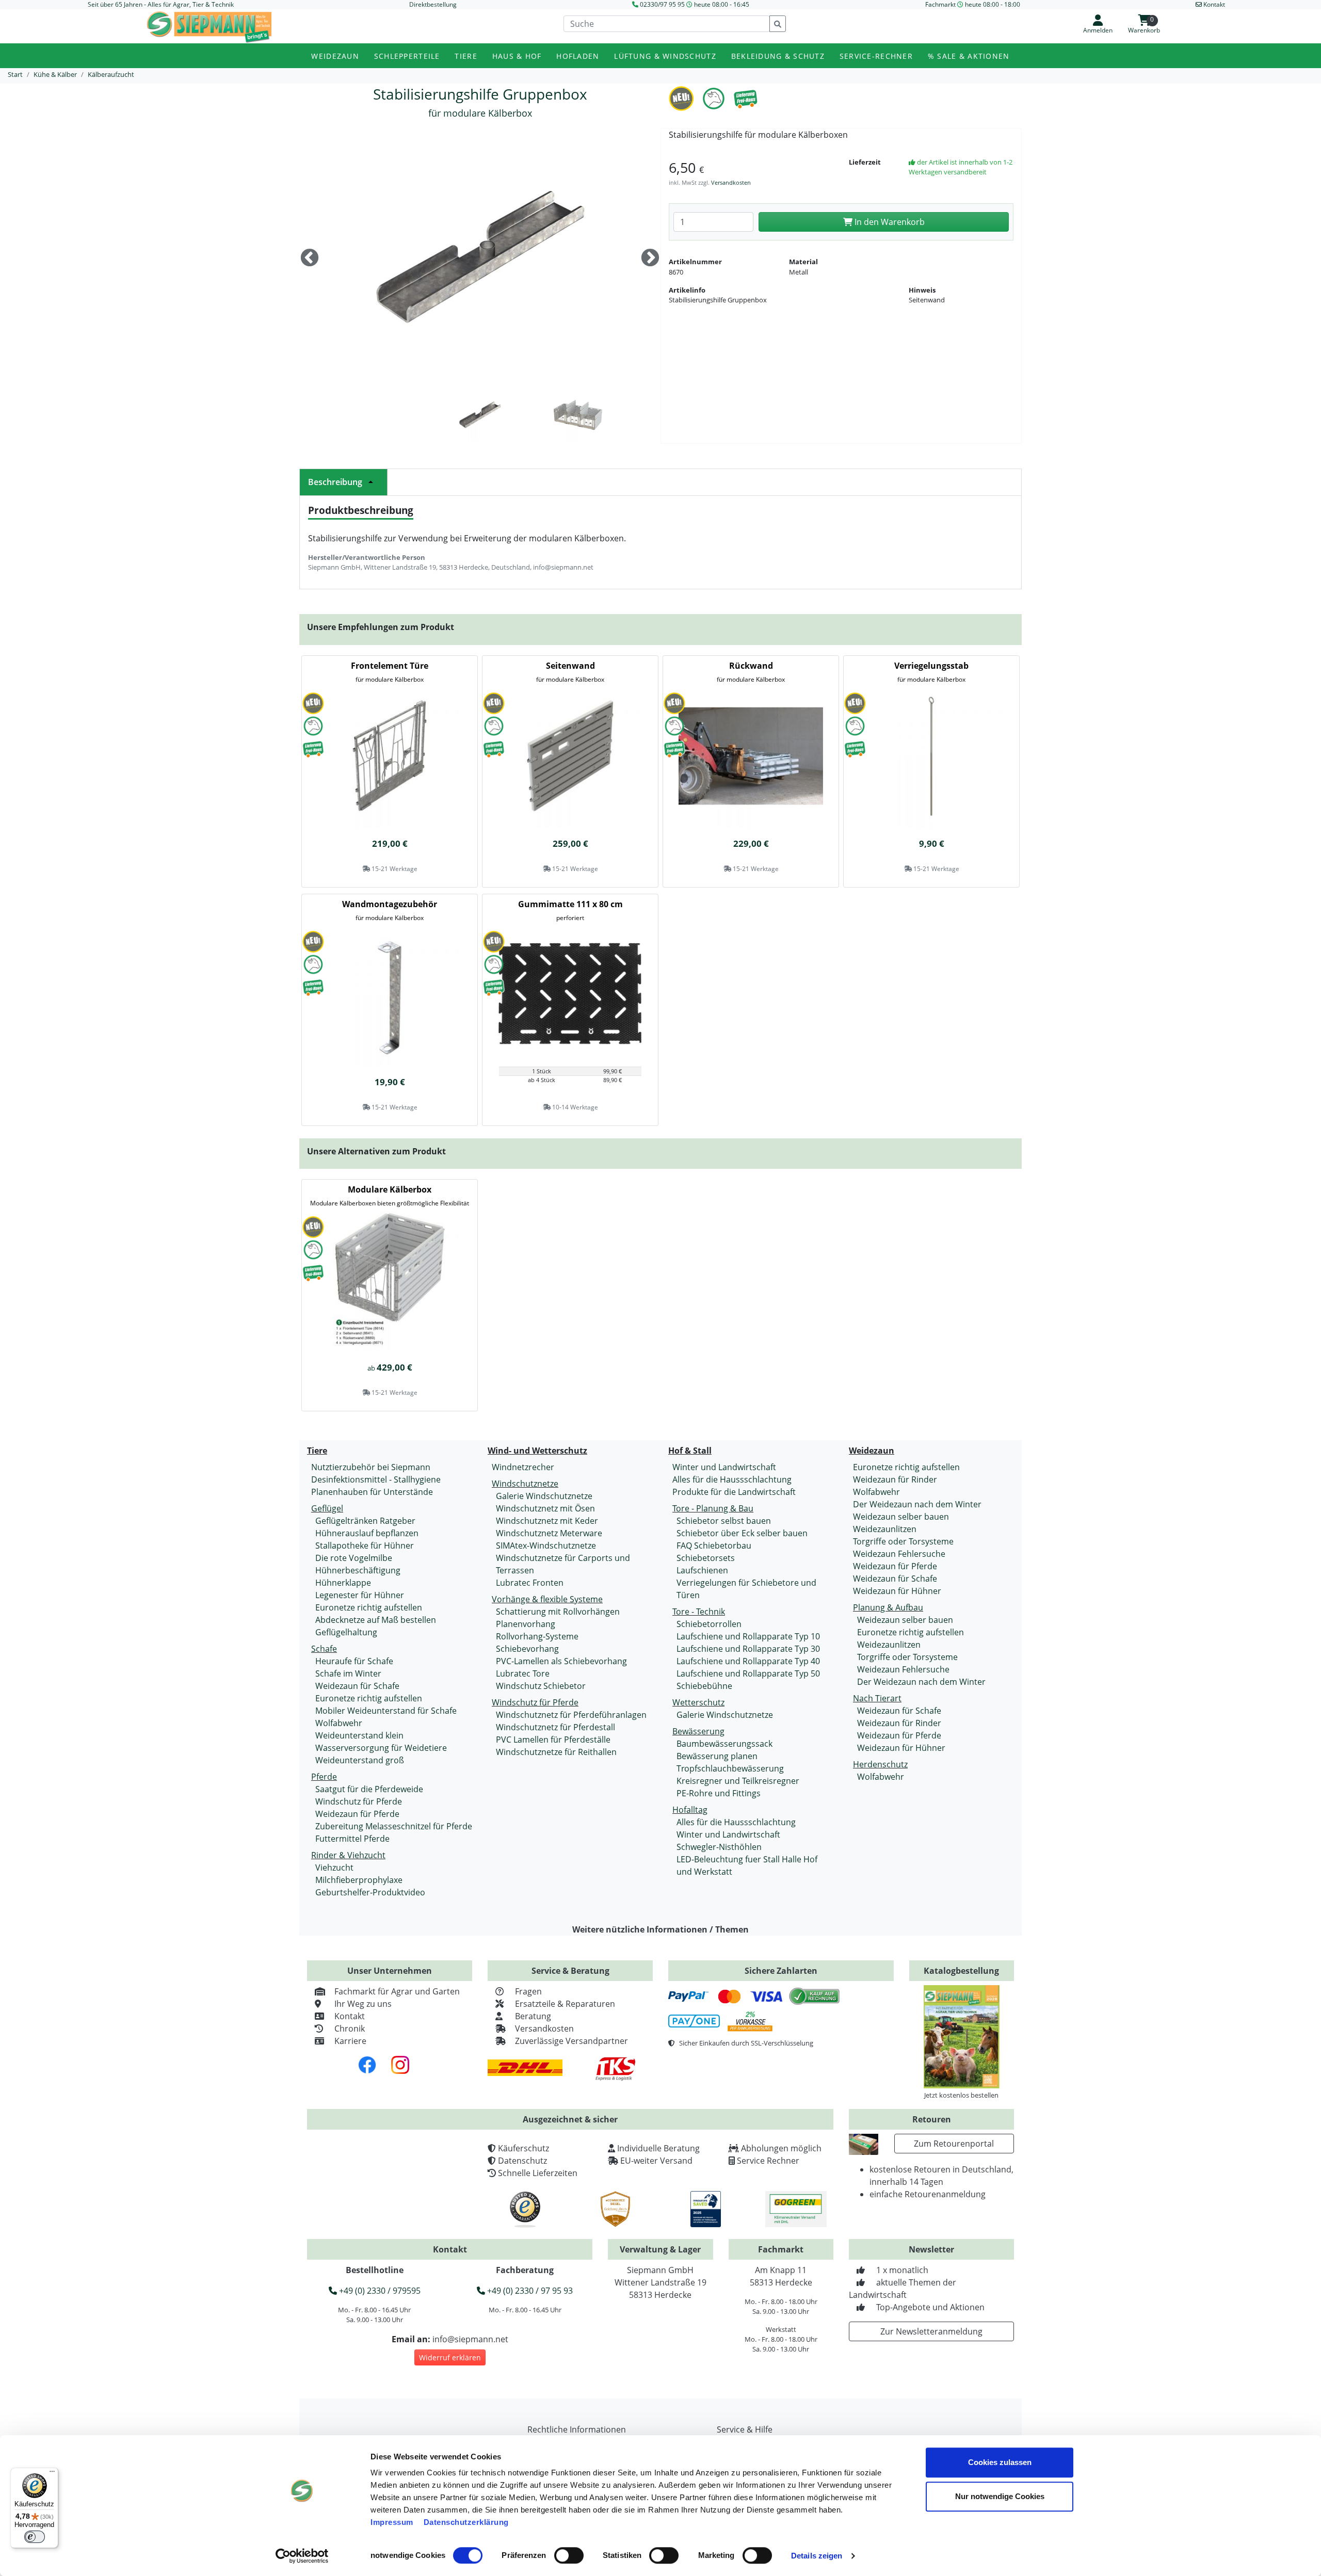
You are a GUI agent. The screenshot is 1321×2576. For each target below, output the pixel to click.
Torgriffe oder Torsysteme (903, 1541)
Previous (310, 259)
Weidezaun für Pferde (357, 1814)
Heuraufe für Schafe (354, 1661)
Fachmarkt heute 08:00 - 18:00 (973, 4)
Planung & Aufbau (888, 1607)
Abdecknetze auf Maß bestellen (376, 1620)
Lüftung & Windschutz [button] (665, 56)
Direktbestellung (433, 4)
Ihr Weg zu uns (363, 2004)
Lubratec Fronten (530, 1583)
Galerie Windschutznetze (544, 1496)
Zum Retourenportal (954, 2144)
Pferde (324, 1777)
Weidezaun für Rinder (895, 1479)
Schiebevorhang (527, 1649)
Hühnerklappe (343, 1583)
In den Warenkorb (889, 222)
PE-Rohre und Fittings (719, 1793)
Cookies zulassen (1000, 2462)
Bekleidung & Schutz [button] (778, 56)
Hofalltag (690, 1810)
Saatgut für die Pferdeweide (369, 1789)
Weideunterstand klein (359, 1735)
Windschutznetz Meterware (549, 1533)
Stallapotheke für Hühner (365, 1545)
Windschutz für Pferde (359, 1801)
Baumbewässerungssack (724, 1744)
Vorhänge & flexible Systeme (547, 1599)
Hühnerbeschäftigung (358, 1570)
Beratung (533, 2016)
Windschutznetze (525, 1484)
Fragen (528, 1991)
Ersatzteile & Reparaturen (565, 2004)
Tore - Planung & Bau (713, 1508)
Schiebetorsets (706, 1558)
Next (650, 259)
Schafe (324, 1649)
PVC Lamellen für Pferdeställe (553, 1740)
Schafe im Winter (348, 1673)
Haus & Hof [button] (517, 56)
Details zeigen (817, 2556)
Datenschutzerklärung (466, 2522)
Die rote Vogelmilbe (354, 1558)
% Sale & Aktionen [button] (969, 56)
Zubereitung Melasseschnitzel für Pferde (394, 1826)
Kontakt (350, 2016)
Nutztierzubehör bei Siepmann (371, 1467)
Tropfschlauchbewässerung (730, 1768)
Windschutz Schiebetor (541, 1686)
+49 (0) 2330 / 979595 (379, 2291)
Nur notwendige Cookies (1000, 2496)
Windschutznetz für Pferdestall (555, 1727)
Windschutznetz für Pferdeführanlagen (571, 1715)
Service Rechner (768, 2161)
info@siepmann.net (470, 2339)
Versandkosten (731, 182)
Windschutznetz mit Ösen (545, 1508)
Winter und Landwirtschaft (724, 1467)
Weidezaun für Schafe (357, 1686)
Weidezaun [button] (335, 56)
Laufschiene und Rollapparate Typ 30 (748, 1649)
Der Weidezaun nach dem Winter (917, 1504)
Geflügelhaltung (346, 1632)
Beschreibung (335, 482)
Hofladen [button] (578, 56)
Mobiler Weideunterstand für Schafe (386, 1711)
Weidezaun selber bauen (901, 1517)
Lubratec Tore (523, 1673)
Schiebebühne (704, 1686)
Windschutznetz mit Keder (547, 1521)
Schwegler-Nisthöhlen (719, 1847)
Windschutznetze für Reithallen (556, 1752)
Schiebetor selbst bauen (724, 1521)
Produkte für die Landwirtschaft (734, 1492)
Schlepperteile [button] (407, 56)
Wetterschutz (698, 1702)
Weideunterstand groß (360, 1760)
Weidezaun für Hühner (897, 1591)
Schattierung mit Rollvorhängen (558, 1612)
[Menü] (52, 2474)
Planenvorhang (526, 1624)
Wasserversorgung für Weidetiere (381, 1748)
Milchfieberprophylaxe (359, 1880)
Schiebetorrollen (709, 1624)
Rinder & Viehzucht (348, 1855)
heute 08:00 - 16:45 (722, 4)
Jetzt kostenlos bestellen (961, 2095)
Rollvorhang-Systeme (537, 1636)
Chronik (350, 2028)
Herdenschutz (880, 1764)
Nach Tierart (877, 1698)
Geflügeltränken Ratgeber (365, 1521)
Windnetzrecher (523, 1467)
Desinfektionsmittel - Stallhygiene (376, 1479)
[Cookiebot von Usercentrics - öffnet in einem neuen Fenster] (302, 2556)
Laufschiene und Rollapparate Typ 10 (748, 1636)
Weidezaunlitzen (885, 1529)
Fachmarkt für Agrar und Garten (397, 1991)
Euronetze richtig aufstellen (369, 1607)
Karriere (350, 2041)
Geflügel (327, 1508)
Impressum (392, 2522)
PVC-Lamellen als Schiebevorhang (561, 1661)
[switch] (569, 2555)
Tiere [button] (466, 56)
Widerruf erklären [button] (450, 2357)
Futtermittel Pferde (352, 1839)
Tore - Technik (699, 1612)
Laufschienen (702, 1570)
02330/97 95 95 (662, 4)
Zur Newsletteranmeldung (931, 2331)
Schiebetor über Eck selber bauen (742, 1533)
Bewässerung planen (717, 1756)
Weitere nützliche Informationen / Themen (660, 1929)
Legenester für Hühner (360, 1595)
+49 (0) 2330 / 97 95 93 (529, 2291)
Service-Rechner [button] (876, 56)
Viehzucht (334, 1867)
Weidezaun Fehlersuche (899, 1554)
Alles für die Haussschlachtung (732, 1479)
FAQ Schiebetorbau (714, 1545)
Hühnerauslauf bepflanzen (367, 1533)
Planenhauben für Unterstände (372, 1492)
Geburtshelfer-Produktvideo (370, 1892)
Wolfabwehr (339, 1723)
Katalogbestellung (961, 1971)
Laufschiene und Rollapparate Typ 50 (748, 1673)
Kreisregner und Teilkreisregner (738, 1781)
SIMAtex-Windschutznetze (546, 1545)
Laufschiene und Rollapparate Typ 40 (748, 1661)
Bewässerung (698, 1731)
